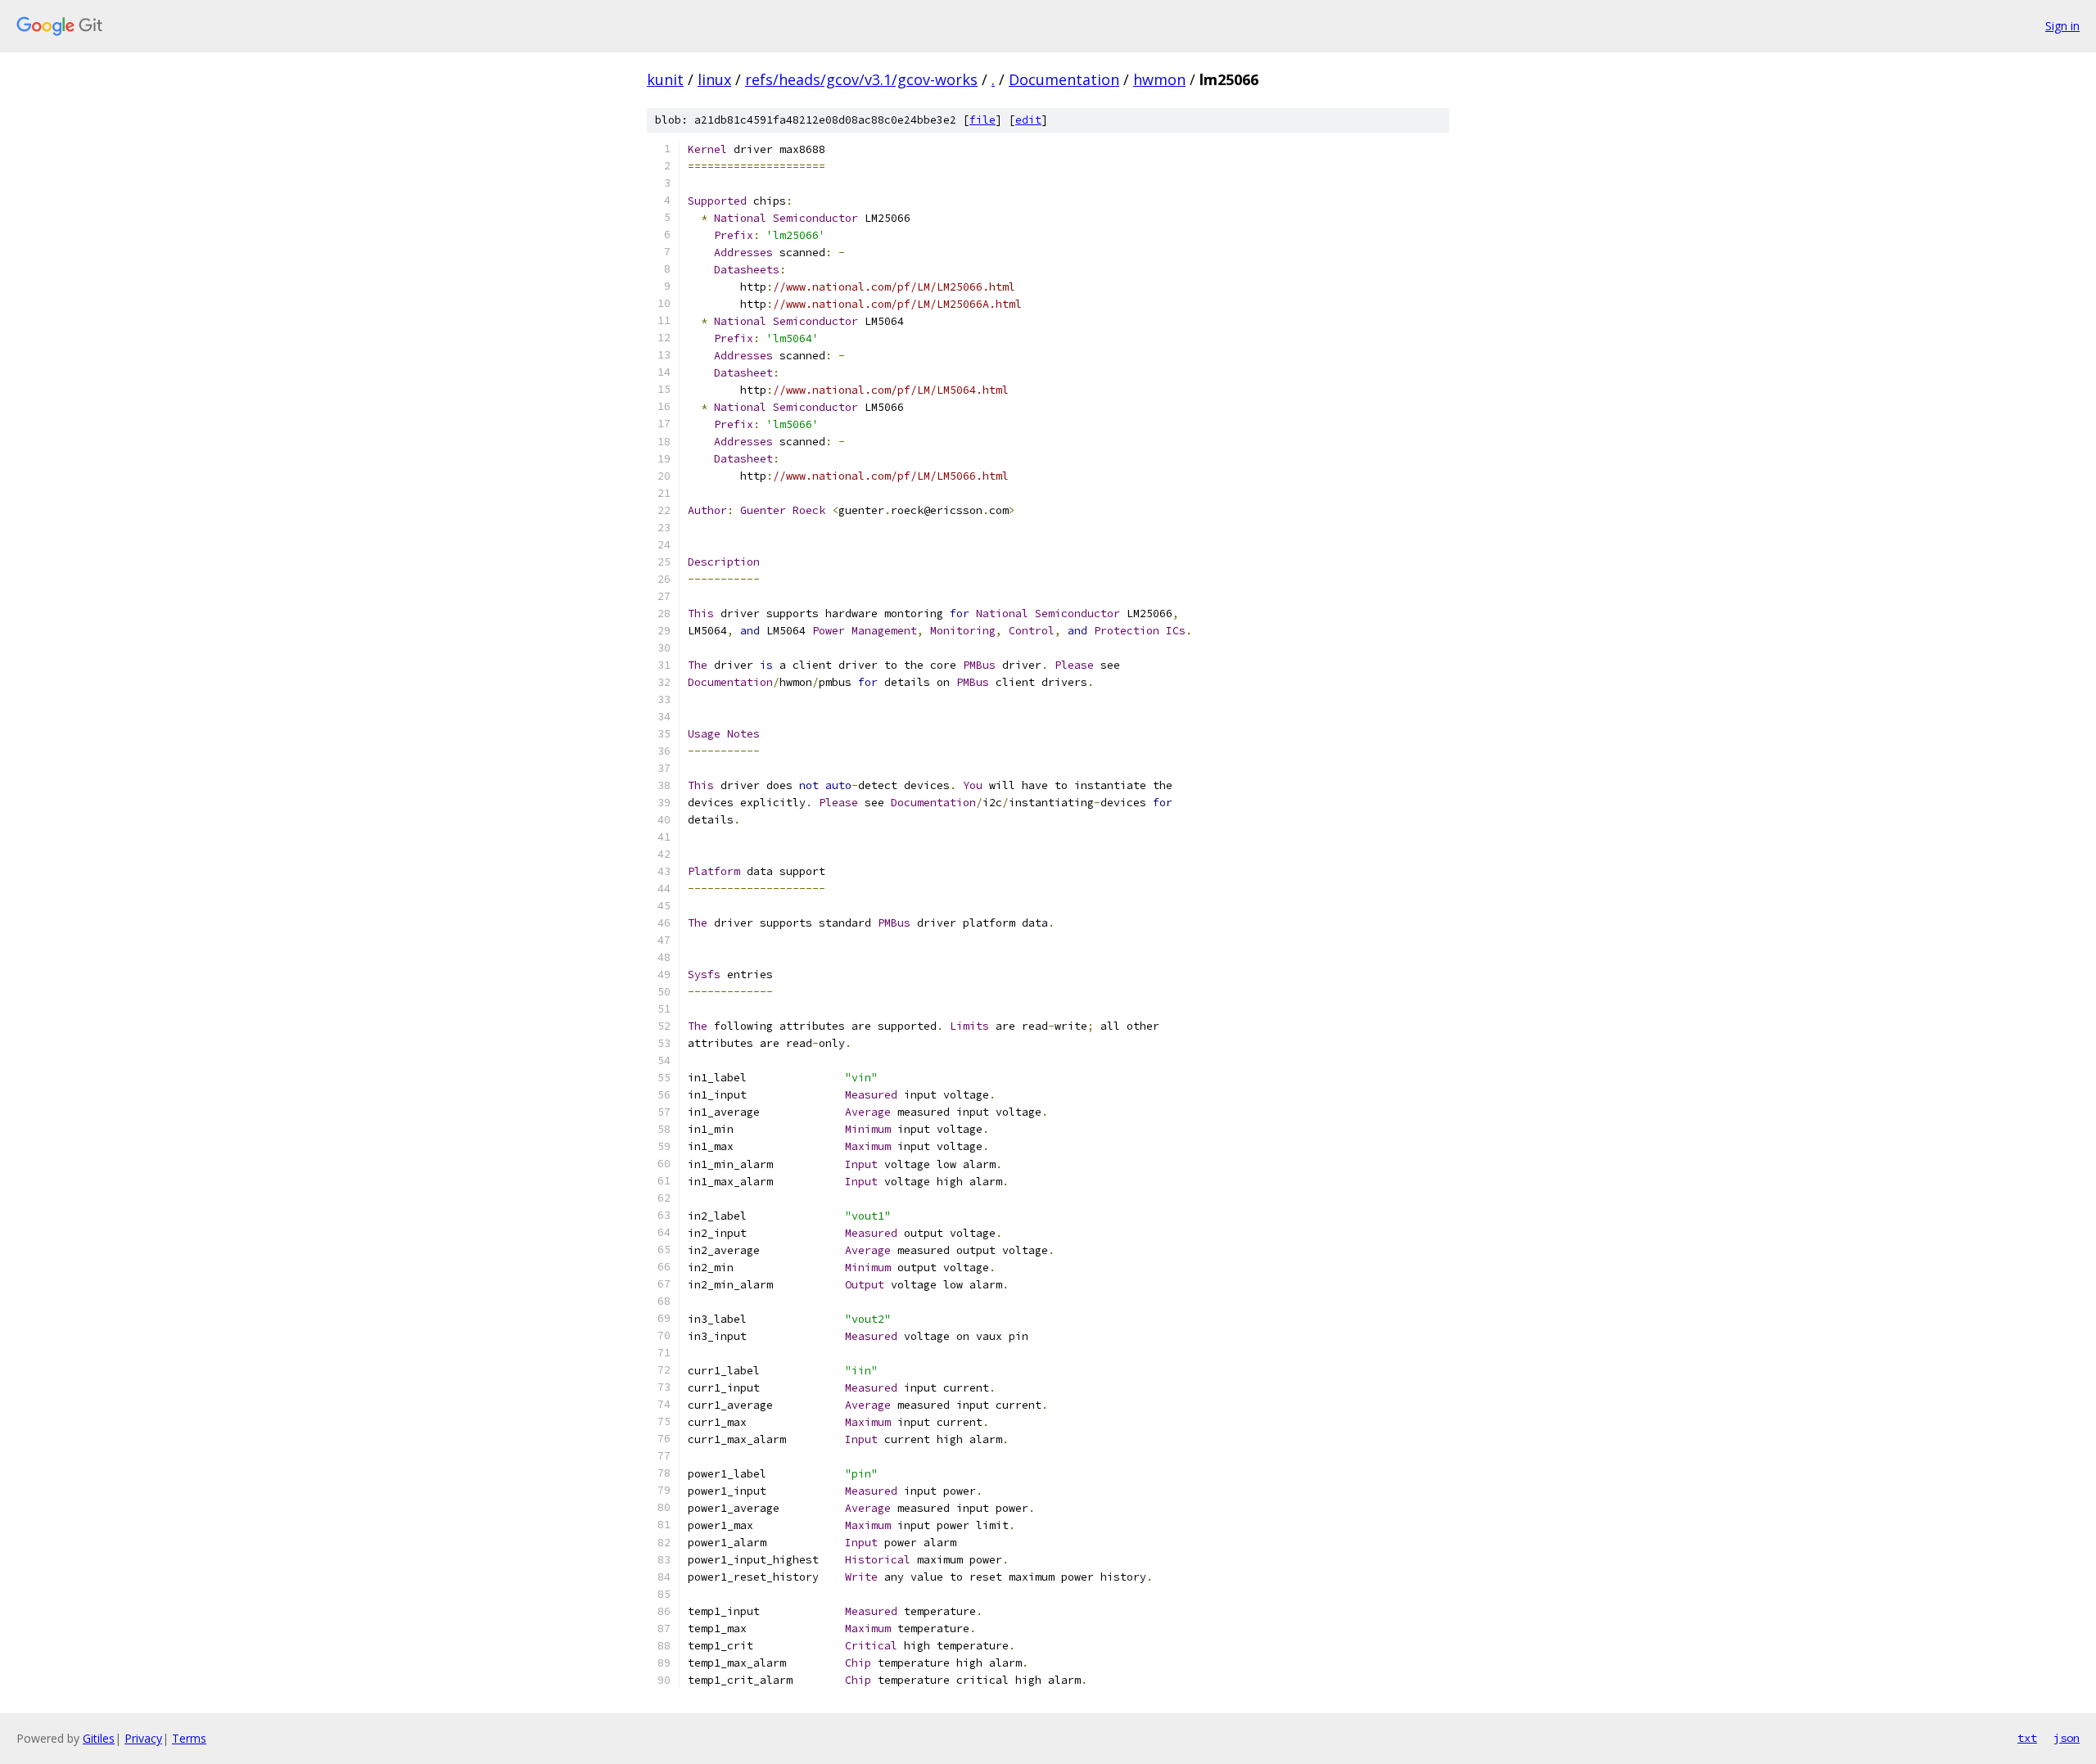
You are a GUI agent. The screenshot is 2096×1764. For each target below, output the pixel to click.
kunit (665, 79)
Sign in (2062, 26)
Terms (189, 1738)
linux (714, 79)
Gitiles (99, 1738)
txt (2027, 1738)
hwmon (1159, 79)
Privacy (143, 1738)
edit (1028, 120)
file (982, 120)
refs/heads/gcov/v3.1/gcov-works (861, 79)
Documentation (1064, 79)
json (2067, 1738)
